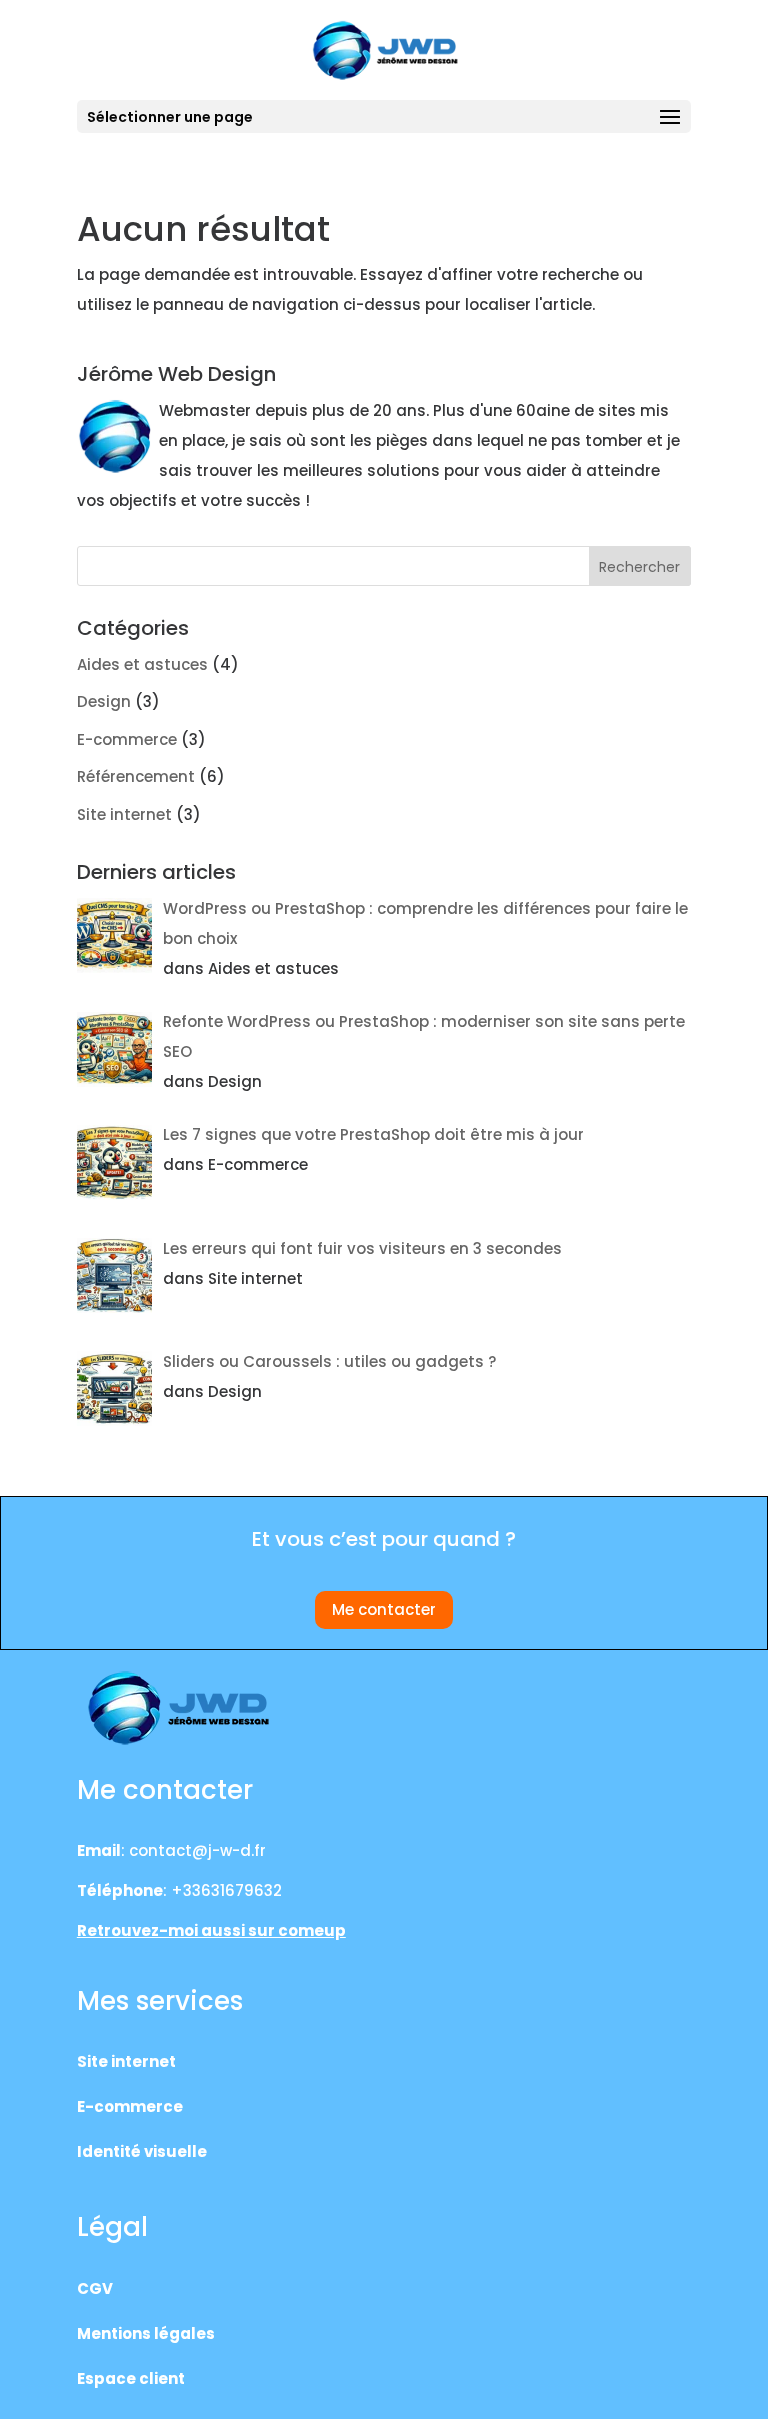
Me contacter (384, 1609)
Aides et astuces (142, 664)
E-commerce (127, 739)
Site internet (124, 814)
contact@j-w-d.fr (197, 1850)
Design (104, 701)
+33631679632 (226, 1890)
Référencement (136, 776)
